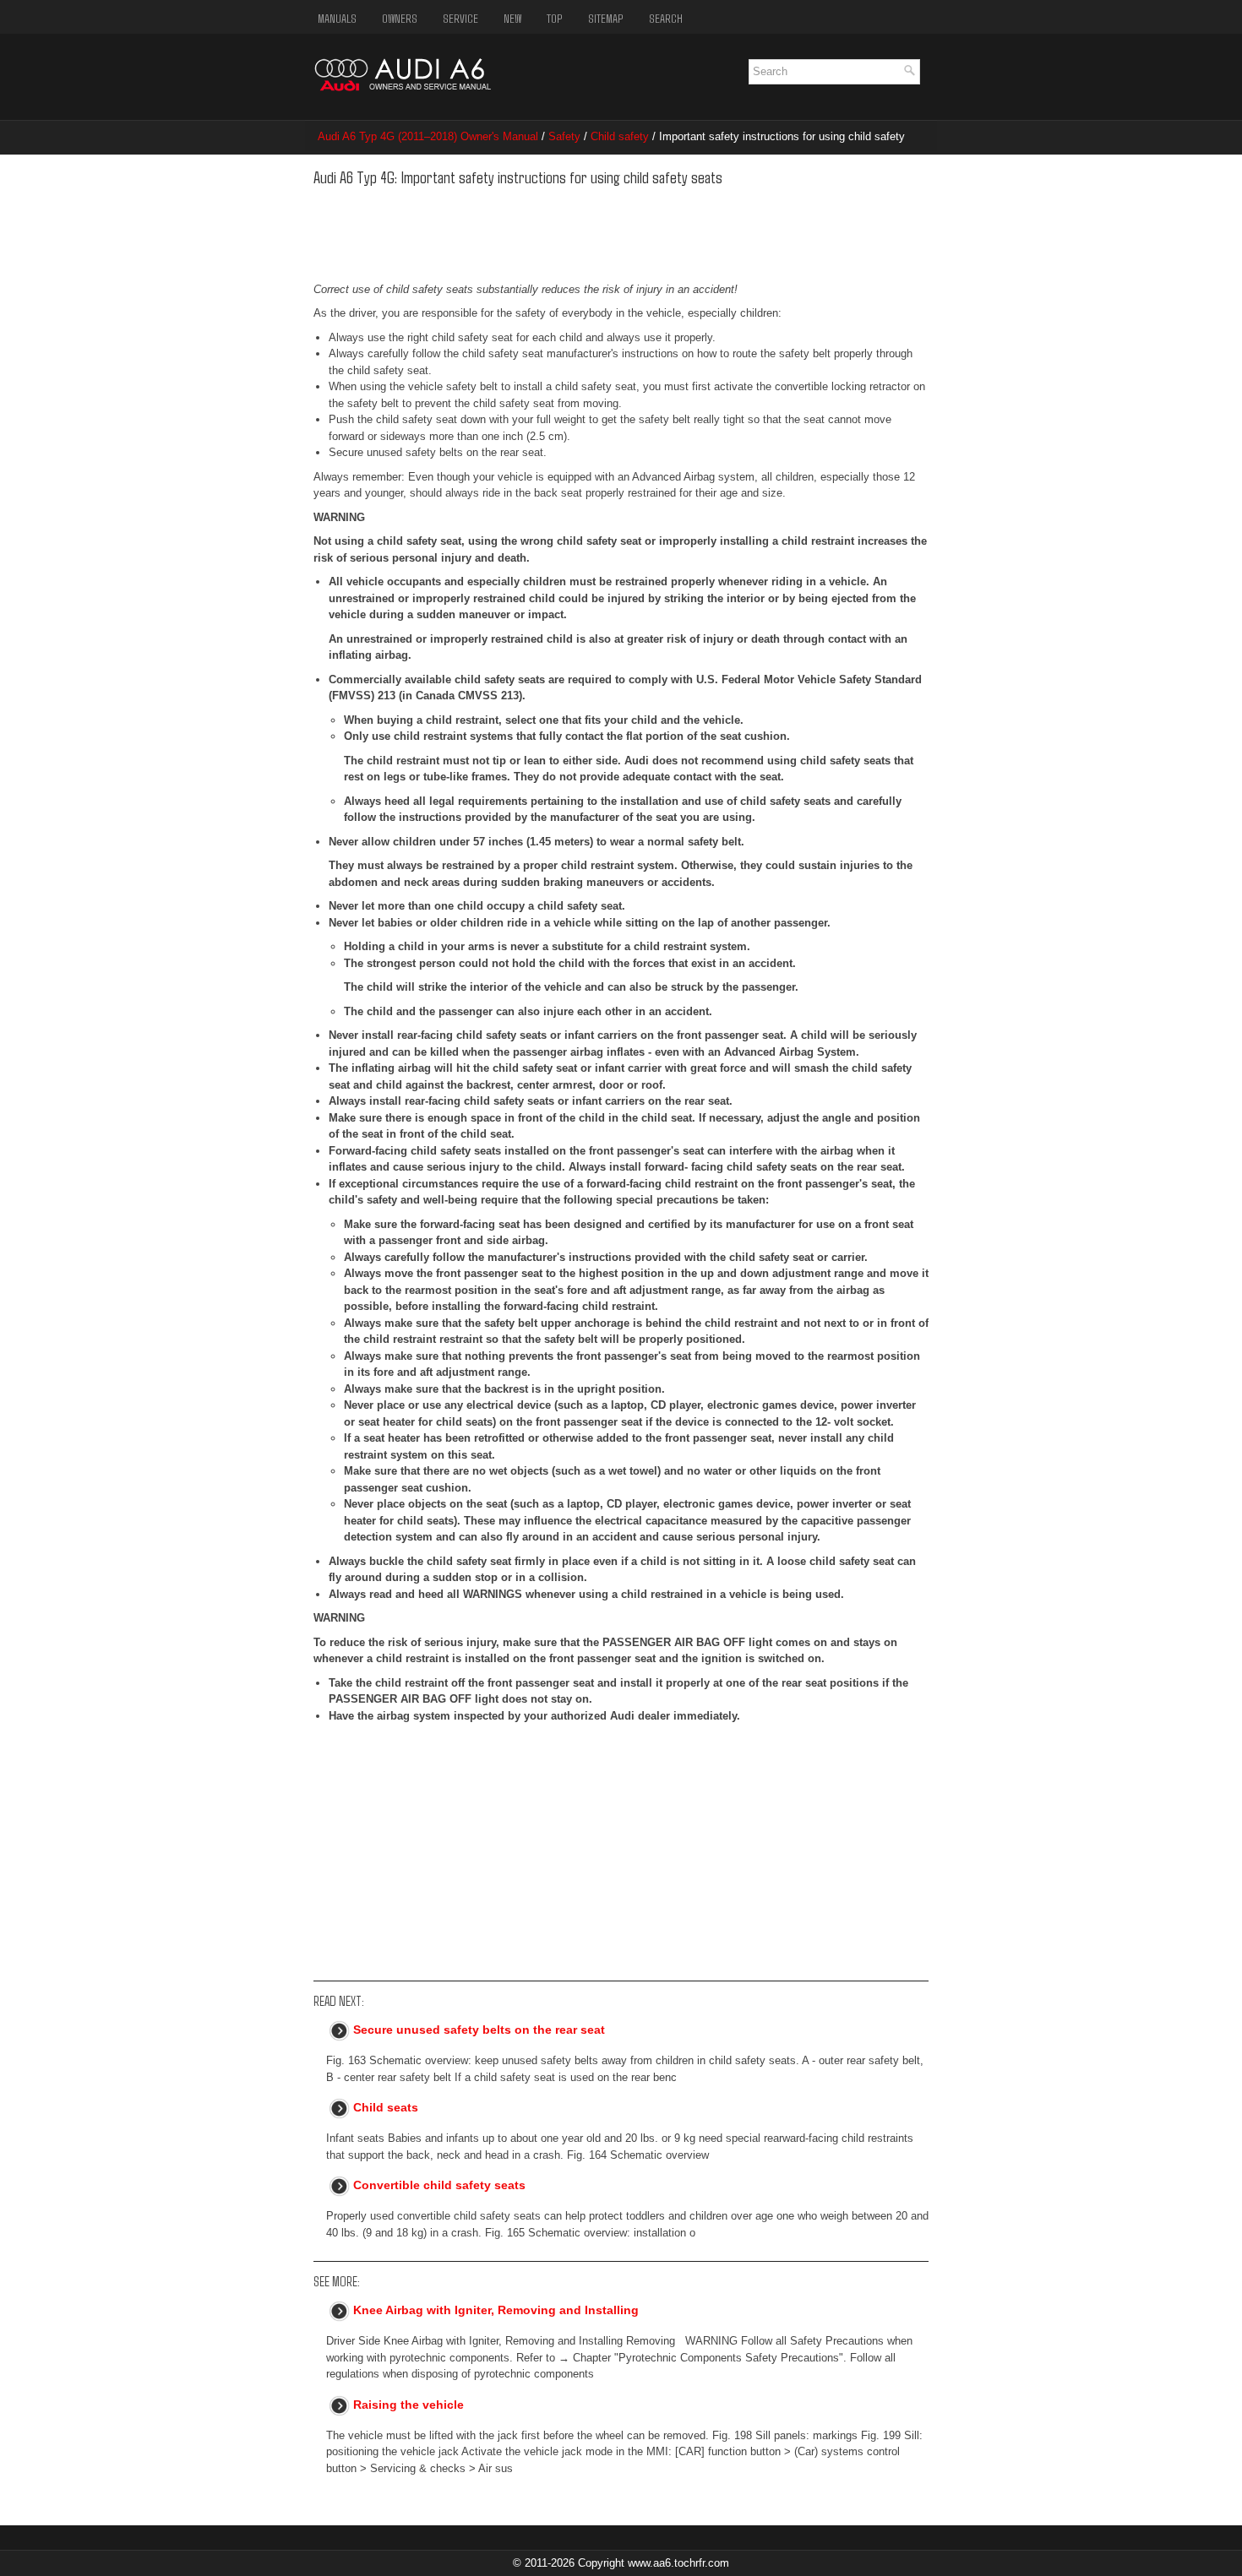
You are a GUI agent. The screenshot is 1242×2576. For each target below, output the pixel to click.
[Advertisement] (573, 231)
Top (555, 18)
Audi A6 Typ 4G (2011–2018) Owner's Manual (428, 136)
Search (666, 18)
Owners (400, 18)
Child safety (620, 136)
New (512, 18)
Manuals (337, 18)
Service (460, 18)
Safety (564, 136)
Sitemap (606, 18)
